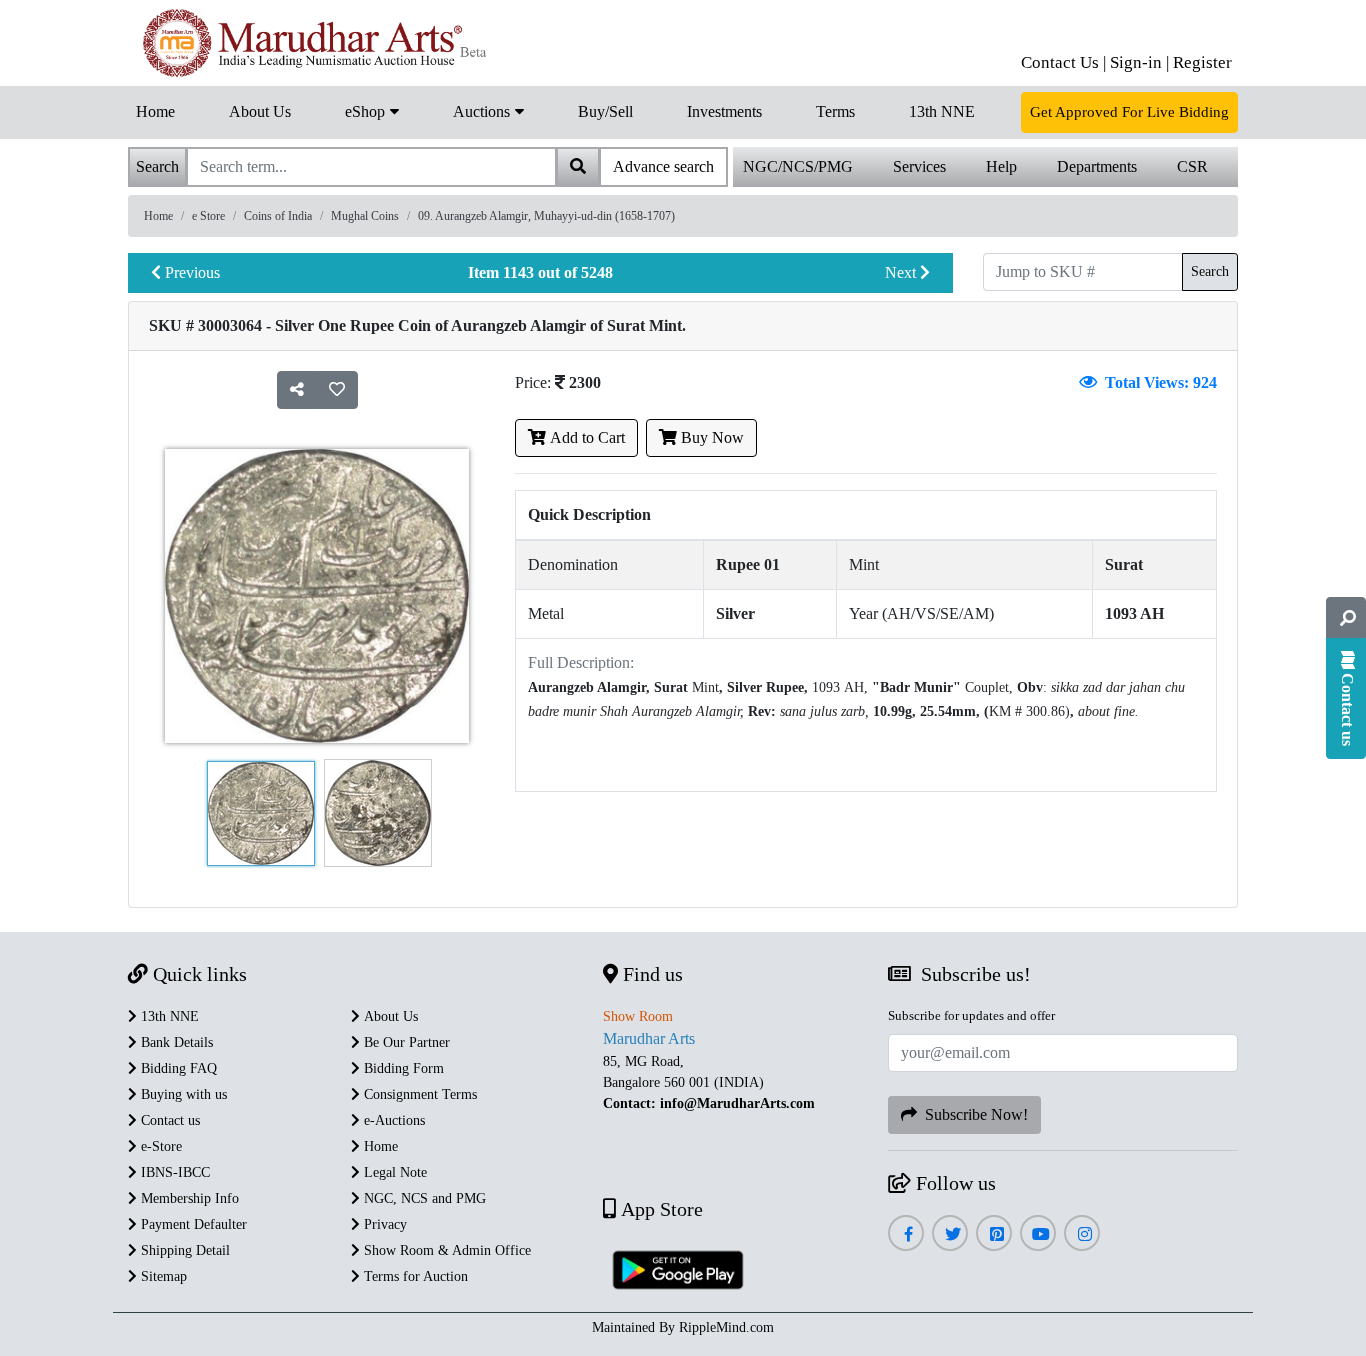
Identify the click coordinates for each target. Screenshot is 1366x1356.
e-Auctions (392, 1120)
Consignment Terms (418, 1094)
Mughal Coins (365, 216)
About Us (260, 111)
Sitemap (162, 1276)
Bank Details (175, 1042)
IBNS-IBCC (173, 1172)
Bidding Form (402, 1068)
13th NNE (942, 111)
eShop (367, 111)
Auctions (483, 111)
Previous (190, 272)
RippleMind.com (726, 1327)
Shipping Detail (183, 1250)
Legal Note (393, 1172)
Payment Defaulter (192, 1224)
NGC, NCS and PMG (423, 1198)
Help (1001, 166)
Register (1202, 62)
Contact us (168, 1120)
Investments (724, 111)
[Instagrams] (1082, 1234)
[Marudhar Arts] (310, 43)
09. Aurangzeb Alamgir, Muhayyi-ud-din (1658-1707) (546, 216)
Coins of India (278, 216)
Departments (1097, 166)
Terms (835, 111)
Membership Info (188, 1198)
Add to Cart (585, 437)
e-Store (159, 1146)
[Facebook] (906, 1234)
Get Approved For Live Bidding (1129, 112)
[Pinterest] (994, 1234)
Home (155, 111)
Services (919, 166)
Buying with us (182, 1094)
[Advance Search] (1346, 618)
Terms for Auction (414, 1276)
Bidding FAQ (177, 1068)
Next (902, 272)
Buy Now (710, 437)
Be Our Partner (405, 1042)
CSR (1192, 166)
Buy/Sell (605, 111)
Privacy (383, 1224)
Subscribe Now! (972, 1114)
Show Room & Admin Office (445, 1250)
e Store (208, 216)
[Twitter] (950, 1234)
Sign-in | (1139, 62)
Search (1210, 271)
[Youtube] (1038, 1234)
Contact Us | (1063, 62)
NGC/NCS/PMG (798, 166)
